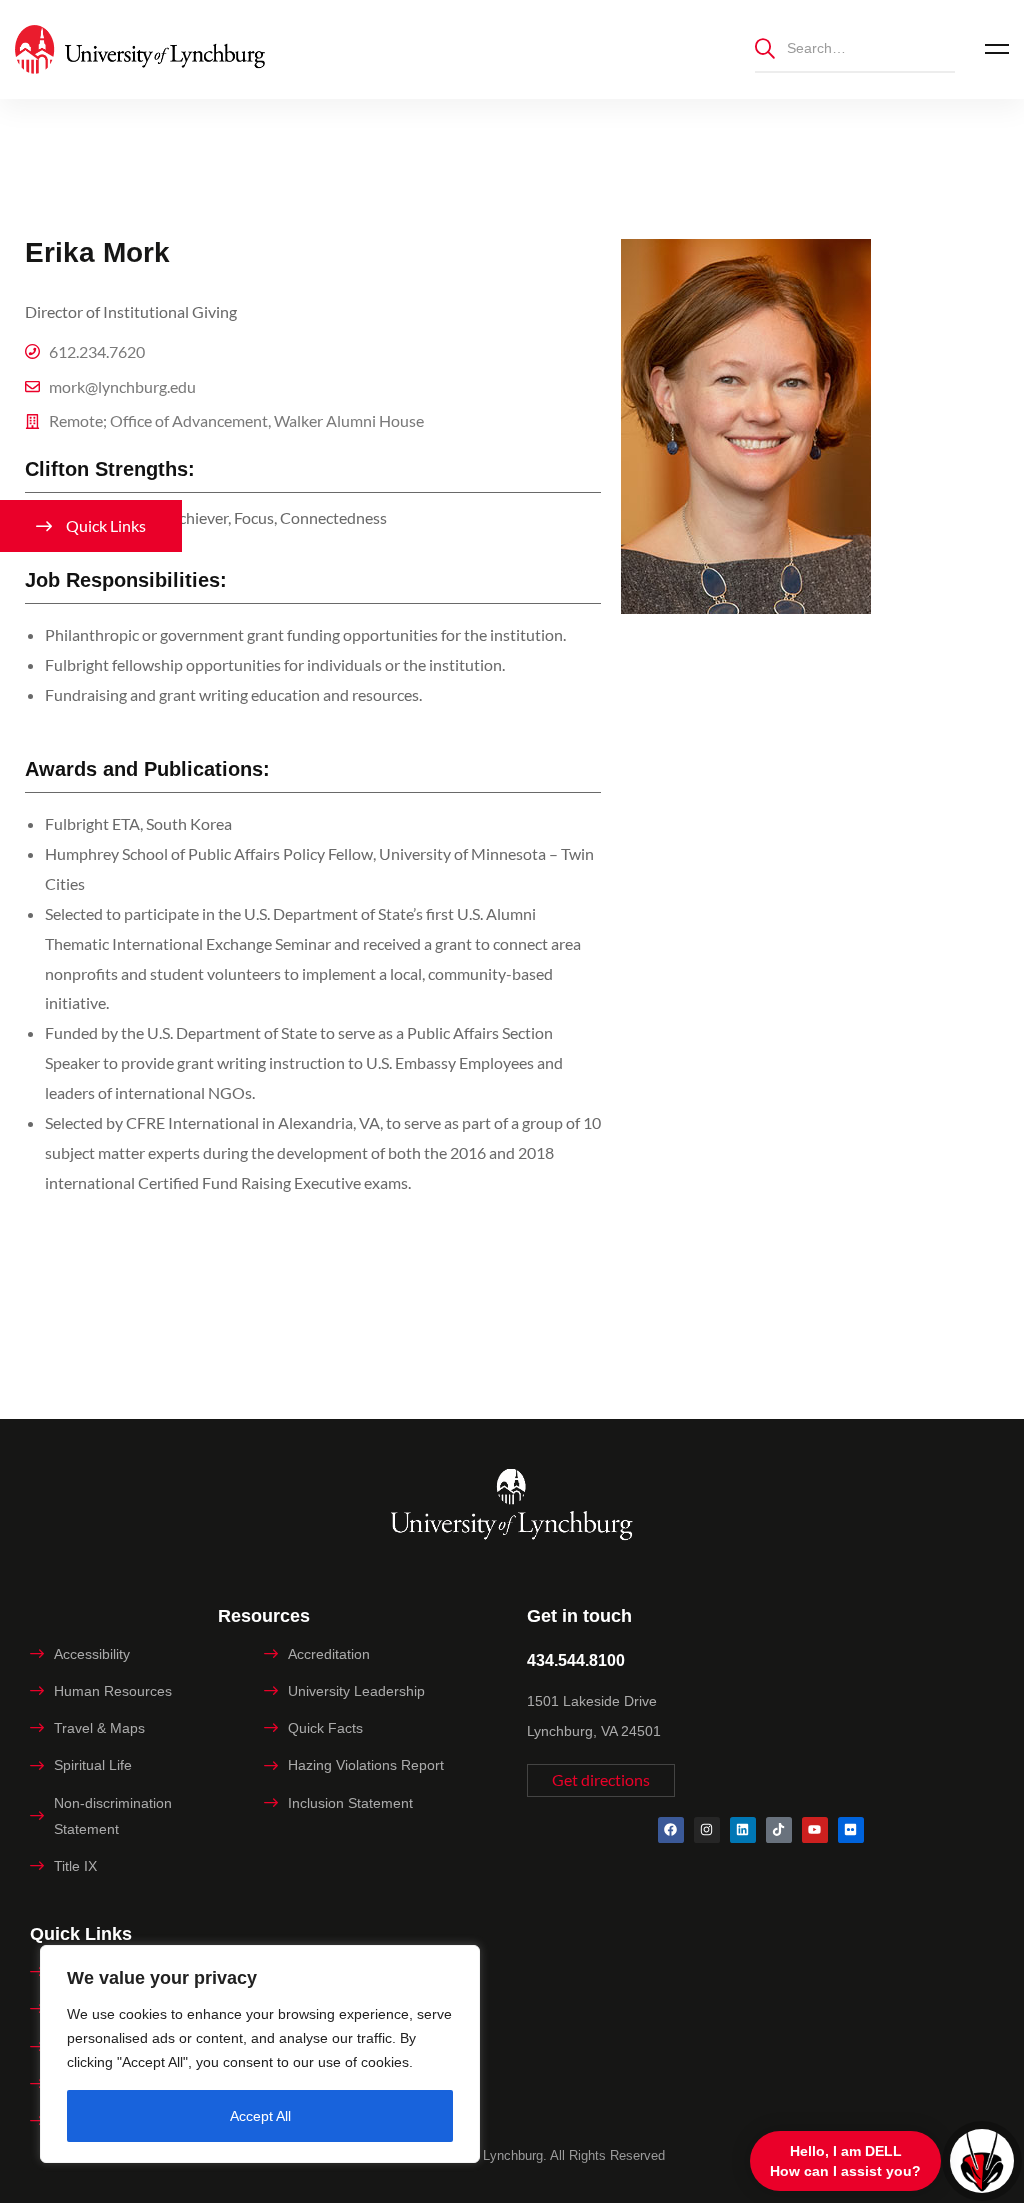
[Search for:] (855, 47)
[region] (260, 2054)
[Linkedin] (743, 1830)
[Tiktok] (779, 1830)
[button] (601, 1780)
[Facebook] (671, 1830)
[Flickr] (851, 1830)
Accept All (260, 2116)
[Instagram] (707, 1830)
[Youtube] (815, 1830)
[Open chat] (982, 2161)
